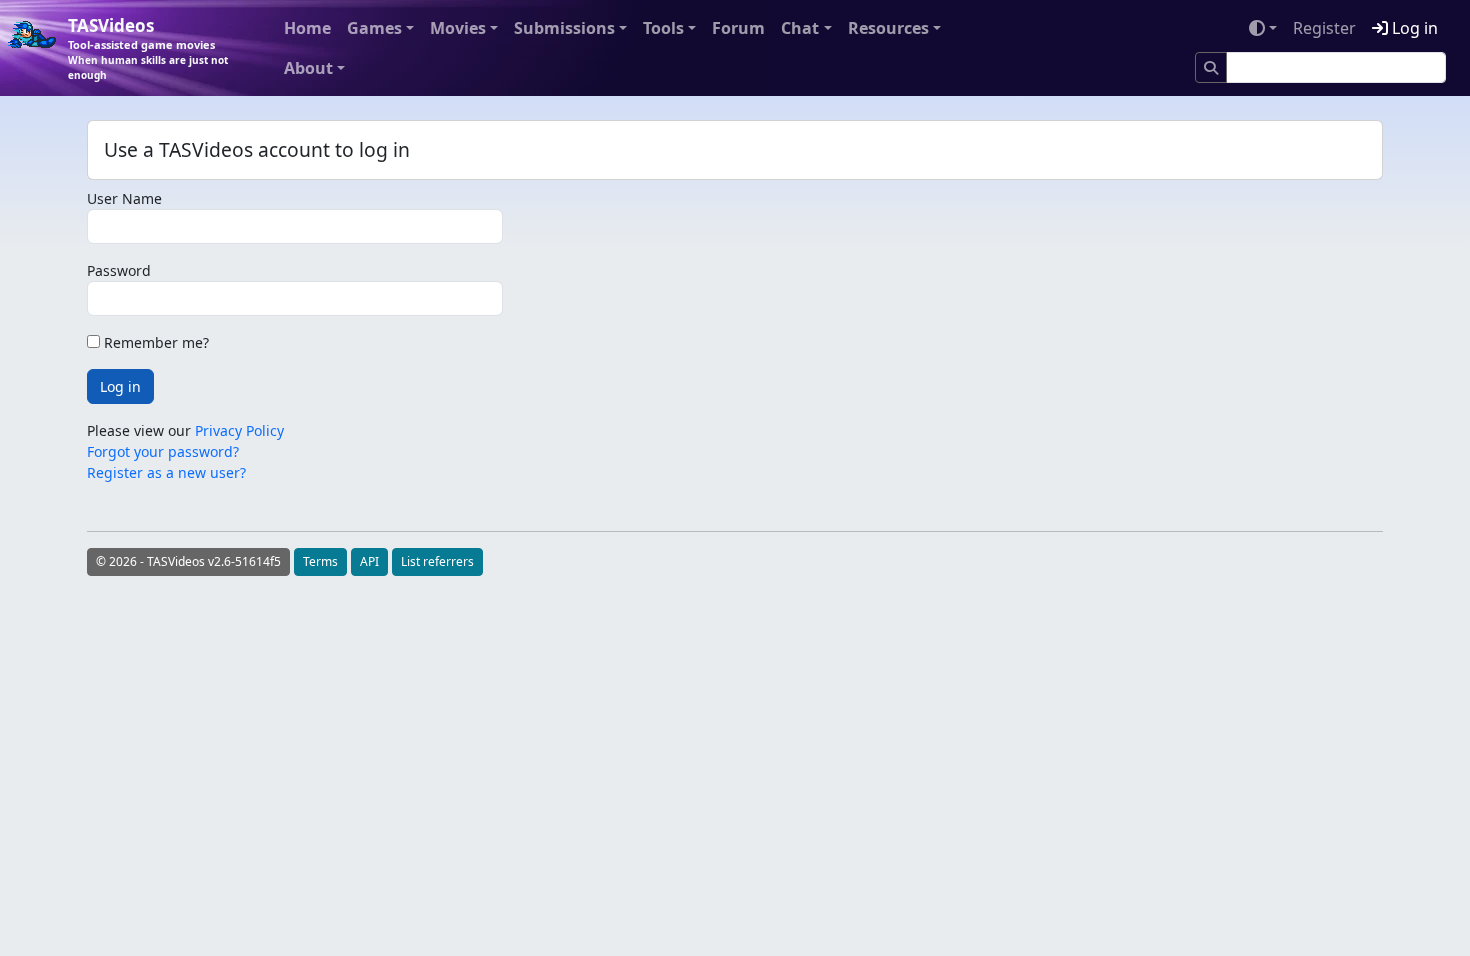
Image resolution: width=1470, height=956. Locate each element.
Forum (738, 28)
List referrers (437, 561)
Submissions (564, 28)
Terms (320, 561)
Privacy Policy (239, 430)
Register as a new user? (166, 472)
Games (374, 28)
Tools (663, 28)
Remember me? (154, 342)
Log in (1413, 28)
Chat (800, 28)
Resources (888, 28)
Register (1324, 28)
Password (119, 270)
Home (307, 28)
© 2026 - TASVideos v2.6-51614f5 (188, 561)
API (369, 561)
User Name (124, 198)
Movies (458, 28)
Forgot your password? (163, 451)
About (308, 68)
